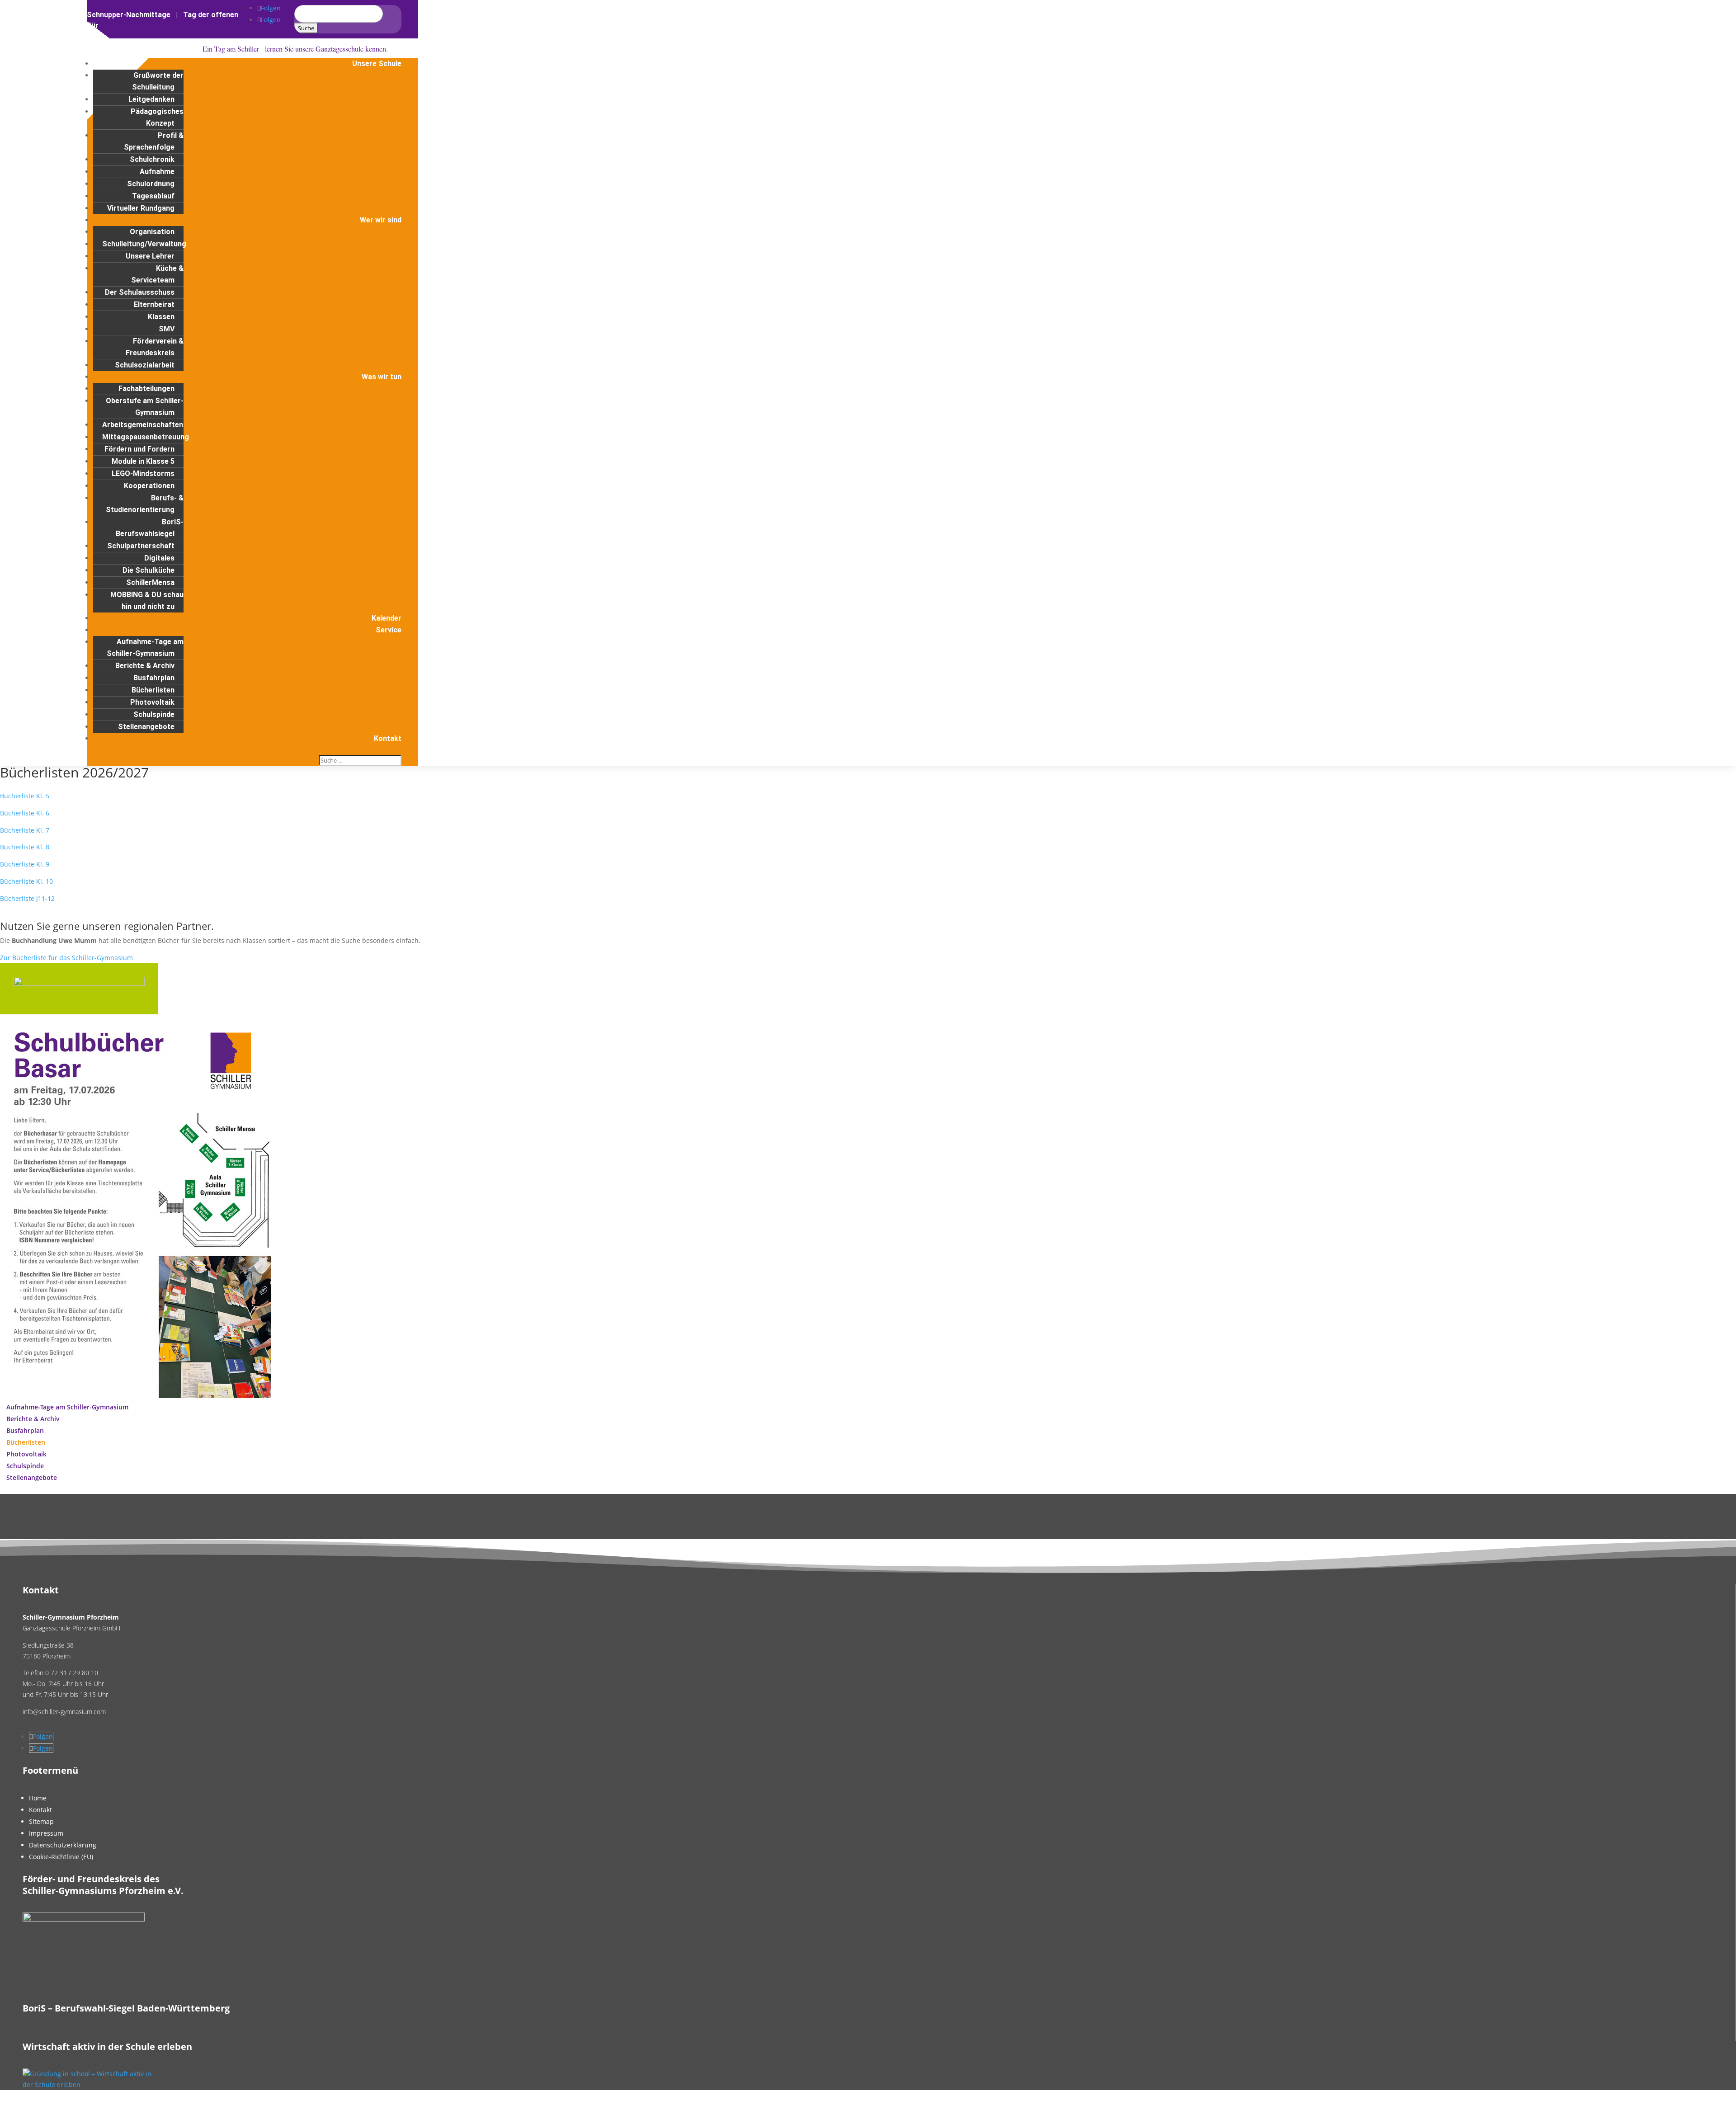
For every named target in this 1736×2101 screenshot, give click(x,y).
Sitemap (41, 1821)
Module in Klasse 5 (143, 461)
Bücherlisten (153, 690)
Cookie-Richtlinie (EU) (61, 1857)
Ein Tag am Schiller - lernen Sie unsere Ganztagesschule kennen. (295, 49)
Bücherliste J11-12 (27, 898)
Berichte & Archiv (145, 666)
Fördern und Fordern (139, 449)
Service (389, 630)
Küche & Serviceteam (157, 274)
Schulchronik (152, 159)
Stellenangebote (146, 727)
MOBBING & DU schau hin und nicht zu (147, 601)
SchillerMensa (150, 582)
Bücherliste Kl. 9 (25, 864)
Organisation (152, 232)
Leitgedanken (151, 99)
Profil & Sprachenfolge (154, 141)
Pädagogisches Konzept (157, 117)
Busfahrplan (154, 678)
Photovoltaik (152, 702)
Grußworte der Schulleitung (158, 81)
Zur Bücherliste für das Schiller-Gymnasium (66, 958)
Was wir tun (382, 377)
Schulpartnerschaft (141, 546)
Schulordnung (151, 184)
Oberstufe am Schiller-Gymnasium (145, 407)
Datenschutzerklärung (63, 1845)
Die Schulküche (149, 570)
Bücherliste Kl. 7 (25, 830)
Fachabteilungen (146, 389)
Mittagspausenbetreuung (146, 437)
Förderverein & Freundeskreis (155, 347)
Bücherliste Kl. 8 (25, 847)
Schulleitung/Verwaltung (144, 244)
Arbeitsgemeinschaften (143, 425)
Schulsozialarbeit (145, 365)
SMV (167, 329)
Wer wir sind (381, 220)
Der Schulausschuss (140, 292)
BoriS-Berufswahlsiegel (150, 528)
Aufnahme (157, 172)
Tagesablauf (153, 196)
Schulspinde (154, 714)
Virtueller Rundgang (141, 208)
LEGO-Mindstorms (143, 473)
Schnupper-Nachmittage (129, 15)
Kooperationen (149, 486)
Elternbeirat (154, 304)
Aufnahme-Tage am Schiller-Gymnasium (145, 648)
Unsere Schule (377, 64)
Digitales (159, 558)
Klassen (161, 317)
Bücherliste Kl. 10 (26, 881)
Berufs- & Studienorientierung (145, 504)
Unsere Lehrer (150, 256)
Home (38, 1798)
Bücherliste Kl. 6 (25, 813)
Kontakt (388, 738)
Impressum (46, 1833)
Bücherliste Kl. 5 (25, 796)
